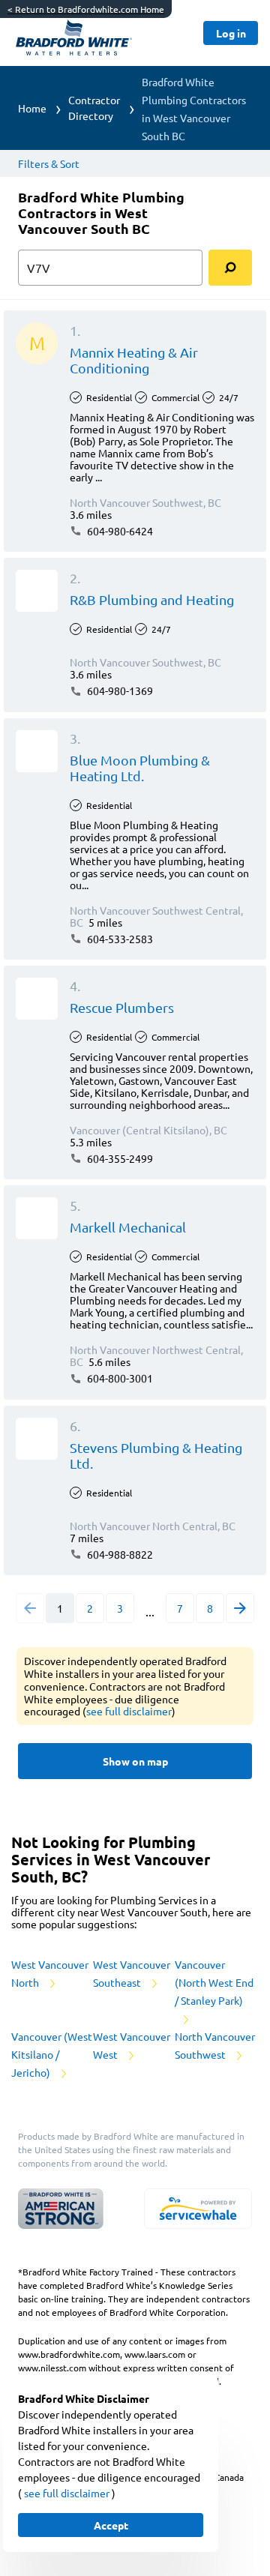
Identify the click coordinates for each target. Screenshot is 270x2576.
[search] (230, 268)
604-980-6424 (119, 531)
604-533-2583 (119, 939)
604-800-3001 (119, 1378)
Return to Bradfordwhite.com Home (86, 9)
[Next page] (240, 1608)
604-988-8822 (119, 1554)
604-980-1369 (119, 690)
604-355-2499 (119, 1158)
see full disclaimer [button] (129, 1711)
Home (32, 108)
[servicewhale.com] (198, 2209)
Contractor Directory (94, 108)
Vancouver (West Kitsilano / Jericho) (52, 2054)
